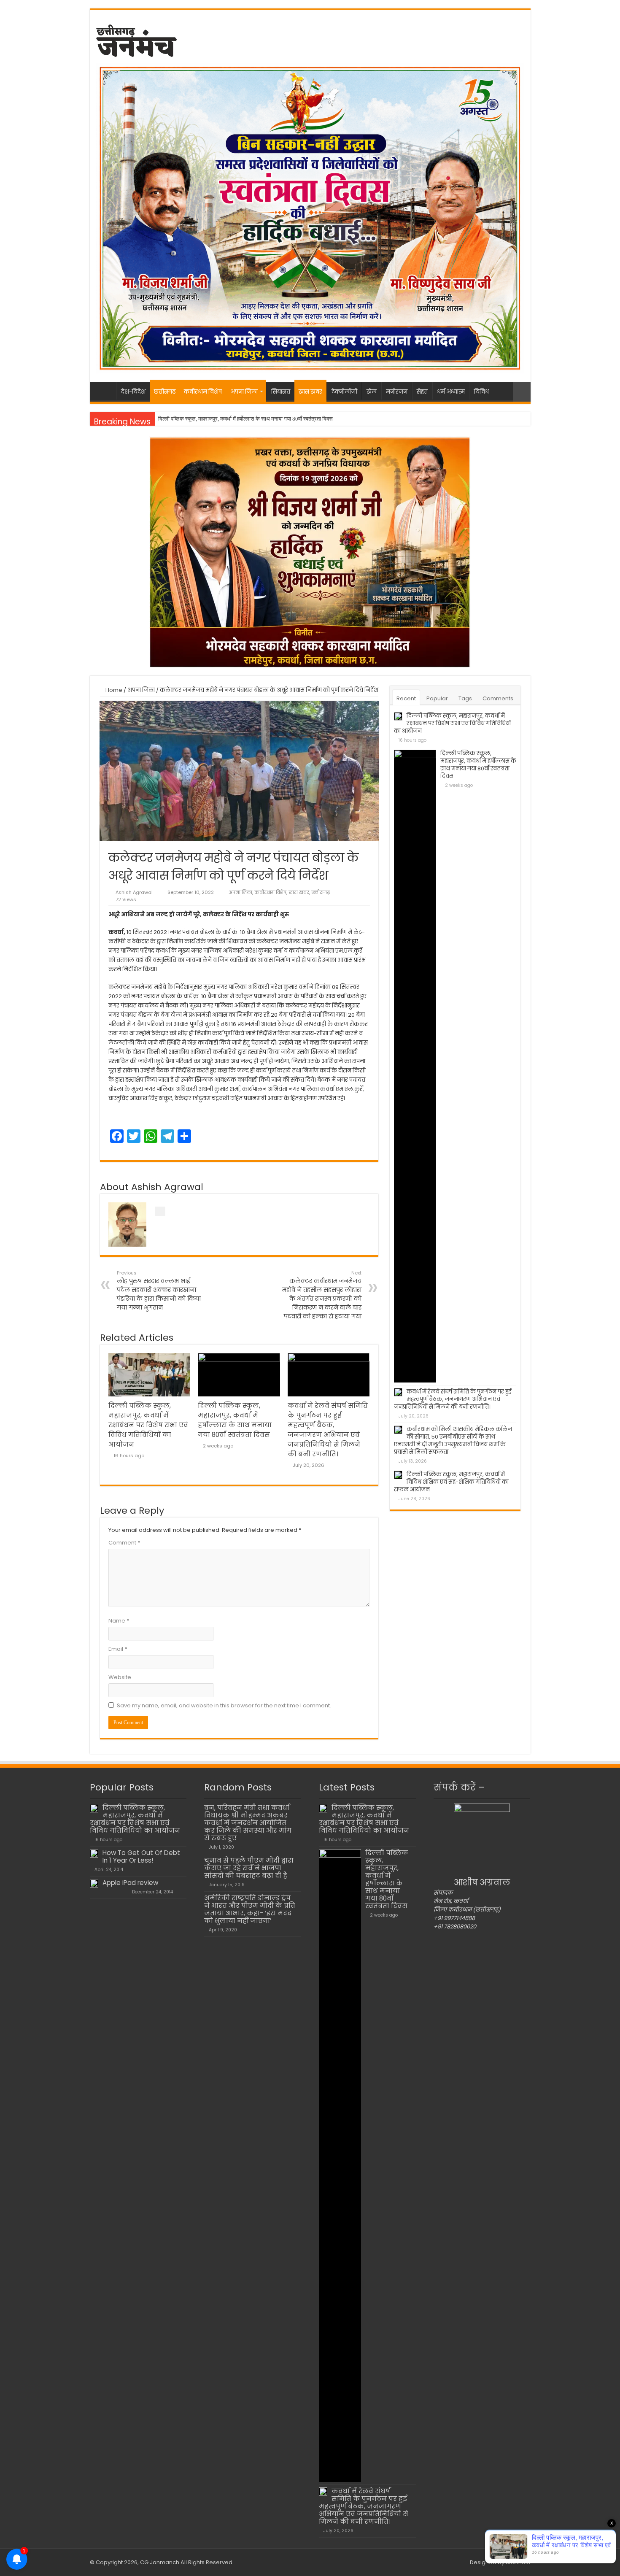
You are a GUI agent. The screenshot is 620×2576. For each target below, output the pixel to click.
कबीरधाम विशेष (203, 392)
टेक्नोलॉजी (344, 392)
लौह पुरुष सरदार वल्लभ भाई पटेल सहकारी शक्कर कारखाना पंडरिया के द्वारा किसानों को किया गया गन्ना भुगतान (159, 1291)
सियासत (281, 392)
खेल (372, 392)
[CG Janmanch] (136, 39)
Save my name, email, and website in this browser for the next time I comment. (224, 1705)
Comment (124, 1543)
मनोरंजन (397, 392)
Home (113, 690)
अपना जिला (244, 392)
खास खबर (310, 392)
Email (118, 1649)
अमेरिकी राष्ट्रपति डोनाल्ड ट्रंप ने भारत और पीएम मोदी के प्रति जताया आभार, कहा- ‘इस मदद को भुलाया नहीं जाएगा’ (250, 1909)
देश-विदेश (133, 392)
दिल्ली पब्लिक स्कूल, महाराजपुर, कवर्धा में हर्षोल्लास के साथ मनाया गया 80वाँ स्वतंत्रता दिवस (478, 765)
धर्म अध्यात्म (451, 392)
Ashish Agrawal (134, 892)
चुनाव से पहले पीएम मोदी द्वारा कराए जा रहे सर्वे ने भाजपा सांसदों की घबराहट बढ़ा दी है (249, 1868)
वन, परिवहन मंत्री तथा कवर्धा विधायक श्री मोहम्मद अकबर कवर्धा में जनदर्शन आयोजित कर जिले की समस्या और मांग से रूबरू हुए (248, 1823)
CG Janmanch (159, 2562)
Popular (437, 698)
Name (119, 1621)
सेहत (422, 392)
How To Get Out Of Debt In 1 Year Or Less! (141, 1856)
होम (105, 391)
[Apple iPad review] (94, 1883)
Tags (465, 698)
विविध (481, 392)
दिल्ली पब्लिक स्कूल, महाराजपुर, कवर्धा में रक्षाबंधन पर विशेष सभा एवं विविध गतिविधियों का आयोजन (148, 1425)
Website (120, 1677)
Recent (406, 698)
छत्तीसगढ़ (165, 392)
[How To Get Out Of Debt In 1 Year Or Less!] (94, 1853)
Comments (498, 698)
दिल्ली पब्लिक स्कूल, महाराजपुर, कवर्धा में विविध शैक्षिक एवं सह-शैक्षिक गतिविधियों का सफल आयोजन (451, 1482)
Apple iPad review (130, 1883)
